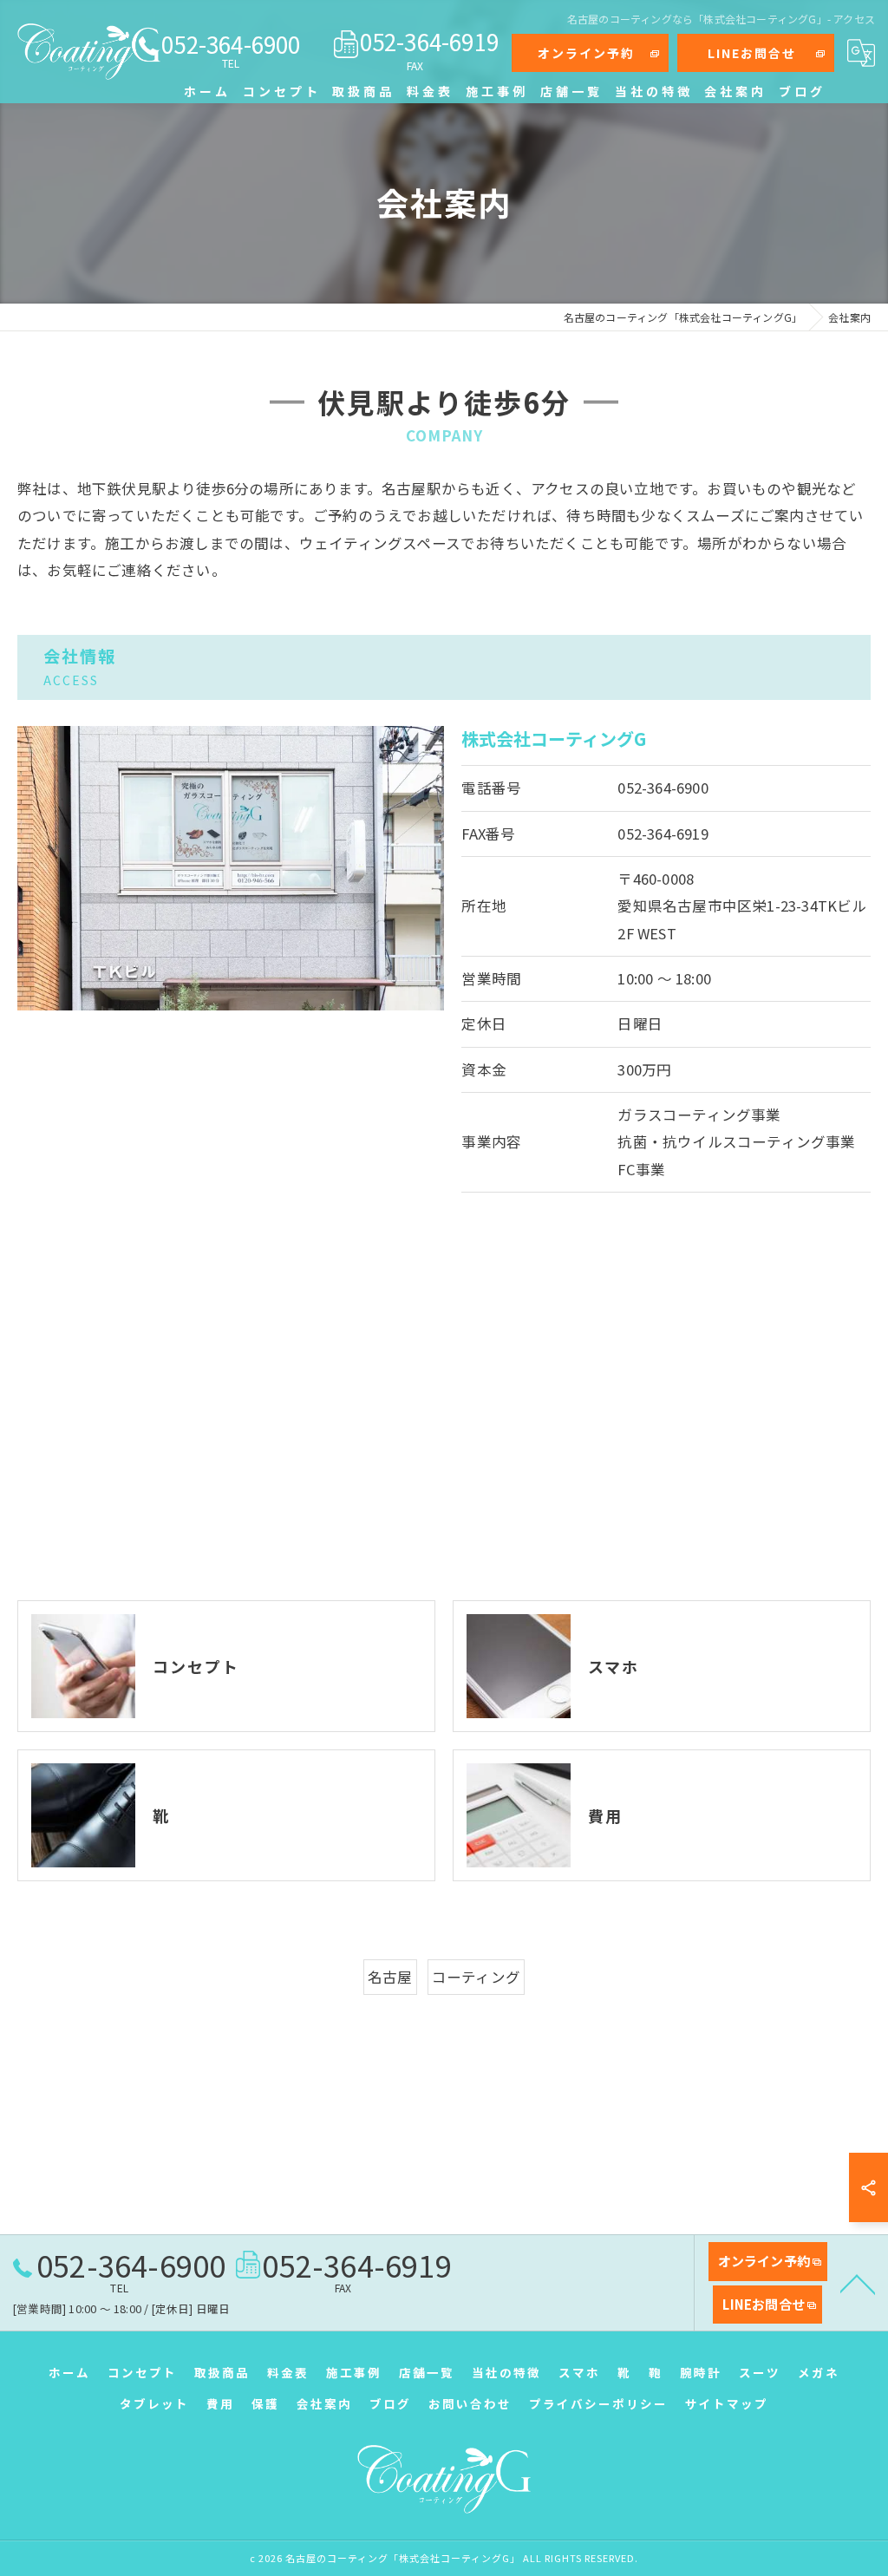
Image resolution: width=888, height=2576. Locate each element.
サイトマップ (727, 2403)
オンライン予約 (586, 53)
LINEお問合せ (752, 53)
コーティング (476, 1977)
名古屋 (390, 1977)
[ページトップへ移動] (858, 2283)
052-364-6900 (663, 788)
